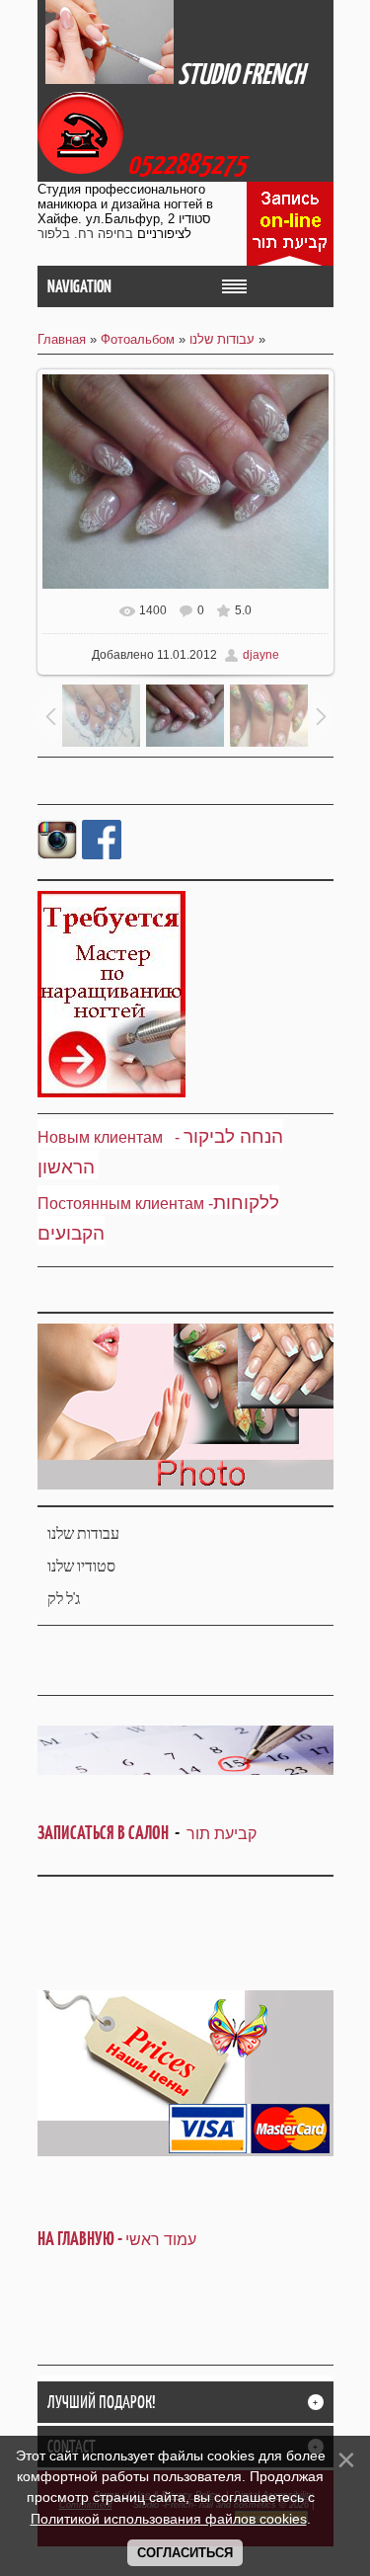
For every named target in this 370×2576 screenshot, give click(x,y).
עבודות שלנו (222, 339)
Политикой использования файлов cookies (169, 2519)
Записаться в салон (106, 1833)
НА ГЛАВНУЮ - (117, 2239)
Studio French (241, 74)
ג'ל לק (64, 1599)
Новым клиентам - (109, 1137)
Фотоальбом (138, 339)
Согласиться (185, 2553)
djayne (261, 655)
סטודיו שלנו (81, 1566)
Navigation (79, 286)
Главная (62, 339)
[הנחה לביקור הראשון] (182, 1137)
